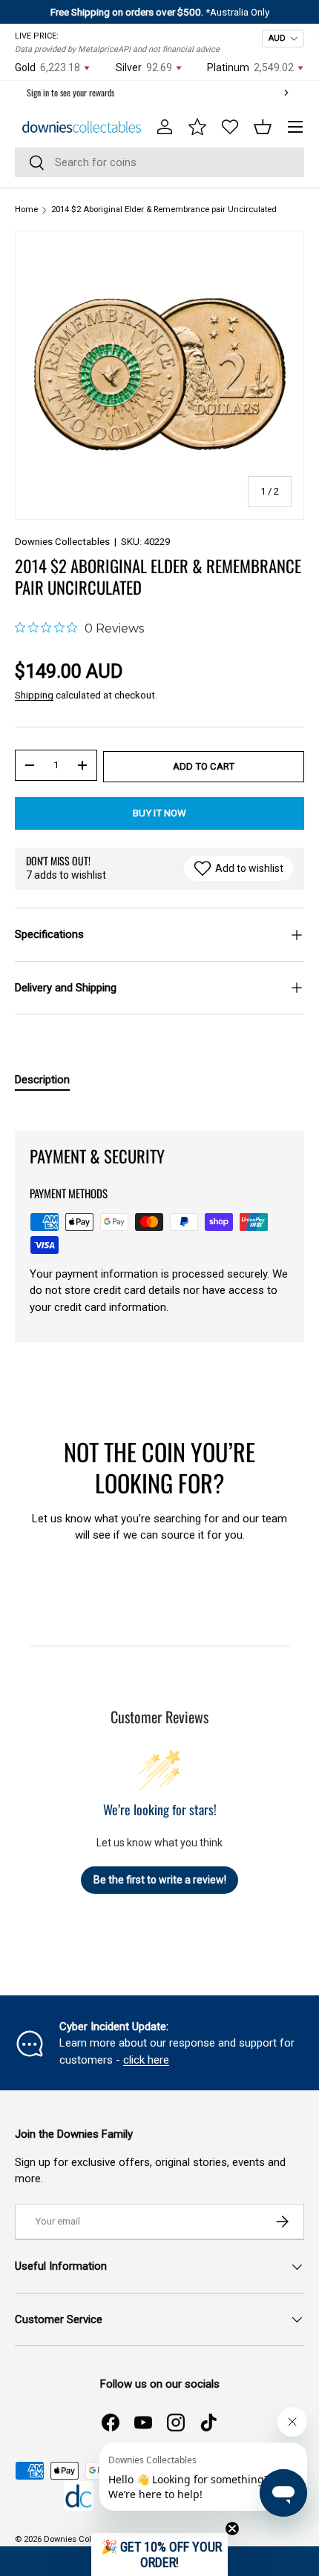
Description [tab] (42, 1080)
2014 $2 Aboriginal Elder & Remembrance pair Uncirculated (164, 209)
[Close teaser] (232, 2529)
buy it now (159, 813)
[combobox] (159, 162)
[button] (263, 127)
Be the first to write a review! (160, 1880)
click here (146, 2060)
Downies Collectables (62, 542)
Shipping (34, 695)
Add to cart (204, 766)
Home (26, 209)
